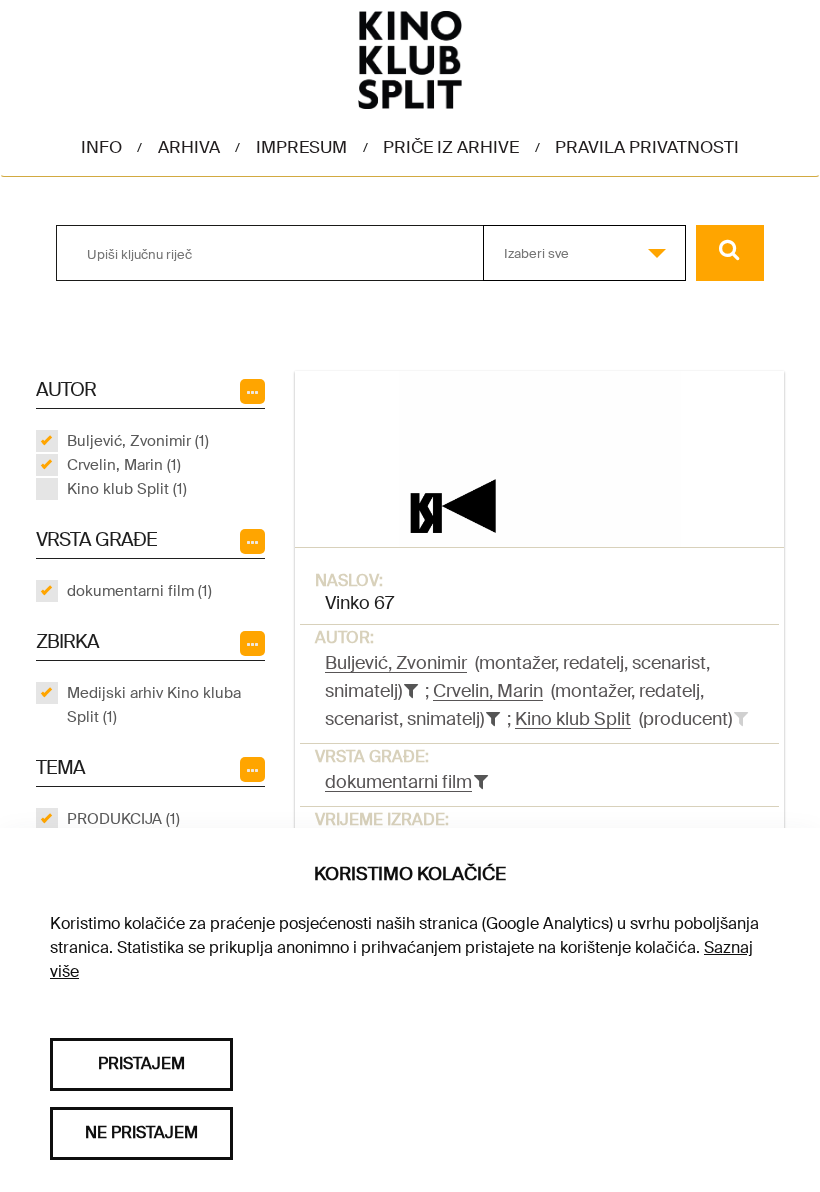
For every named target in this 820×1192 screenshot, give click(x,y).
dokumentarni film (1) (139, 591)
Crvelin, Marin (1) (124, 465)
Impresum (301, 147)
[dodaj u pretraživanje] (741, 719)
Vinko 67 (359, 603)
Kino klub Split (573, 719)
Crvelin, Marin (488, 691)
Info (101, 147)
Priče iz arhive (451, 147)
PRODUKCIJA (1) (123, 819)
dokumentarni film (398, 782)
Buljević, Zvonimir (396, 663)
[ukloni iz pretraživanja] (411, 691)
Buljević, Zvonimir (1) (138, 441)
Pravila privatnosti (647, 147)
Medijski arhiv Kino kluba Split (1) (154, 705)
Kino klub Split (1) (127, 489)
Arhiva (189, 147)
